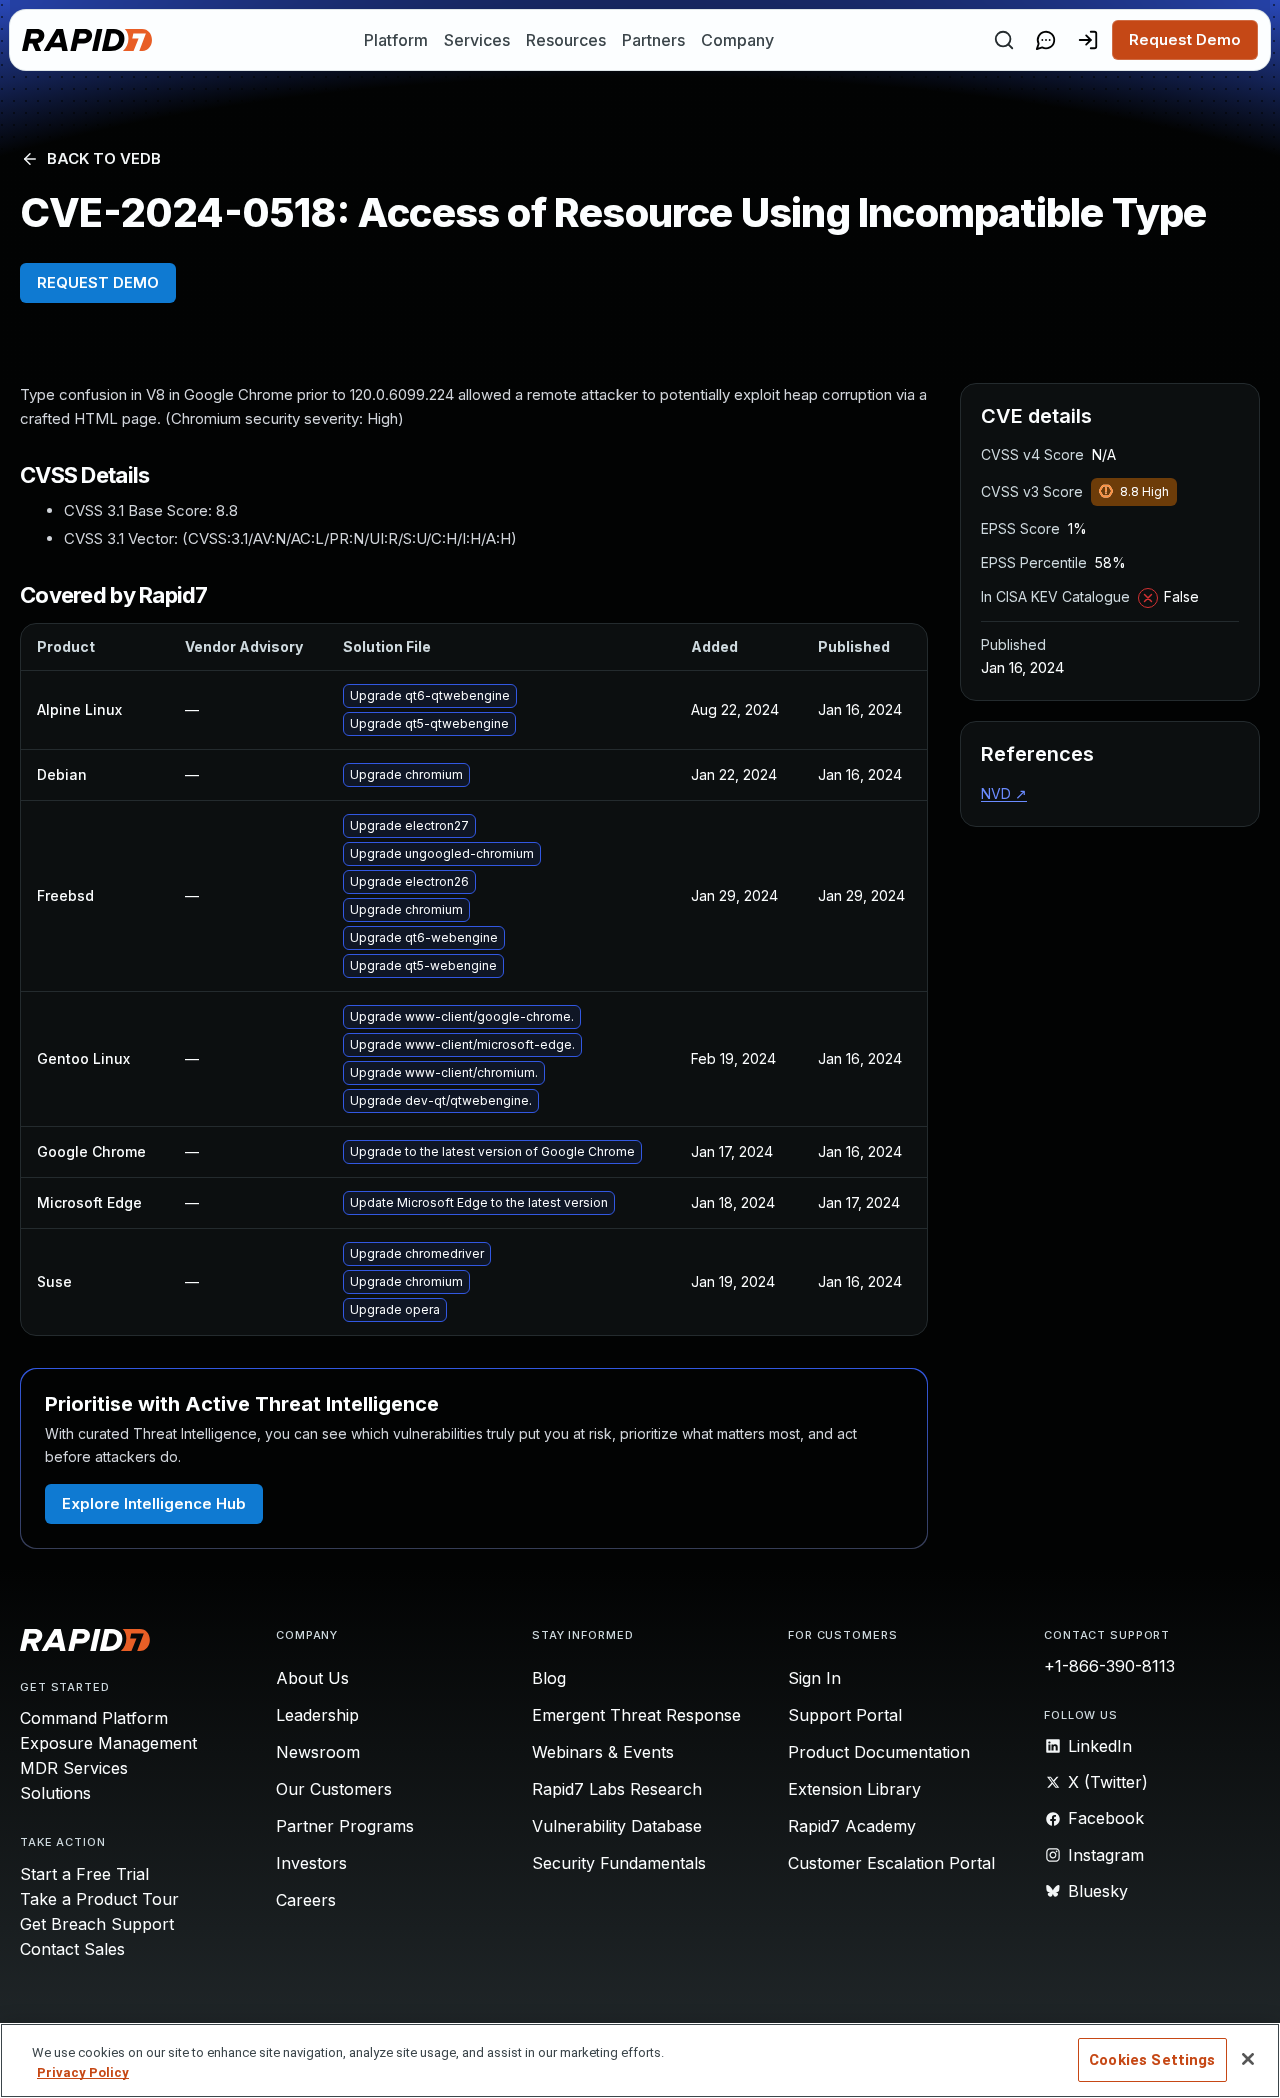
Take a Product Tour (99, 1899)
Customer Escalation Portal (891, 1863)
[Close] (1248, 2059)
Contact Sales (72, 1949)
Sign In (814, 1678)
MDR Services (74, 1768)
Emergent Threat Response (636, 1715)
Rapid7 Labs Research (617, 1789)
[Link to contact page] (1046, 40)
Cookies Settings (1152, 2060)
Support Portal (845, 1715)
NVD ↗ (1004, 793)
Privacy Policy (83, 2072)
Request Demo (1185, 39)
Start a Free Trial (84, 1874)
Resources (566, 40)
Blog (549, 1678)
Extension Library (854, 1789)
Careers (306, 1900)
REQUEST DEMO (98, 282)
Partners (653, 40)
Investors (311, 1863)
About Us (312, 1678)
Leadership (317, 1715)
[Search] (1004, 40)
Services (477, 40)
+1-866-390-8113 (1109, 1666)
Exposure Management (108, 1743)
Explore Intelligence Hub (154, 1503)
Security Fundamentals (619, 1863)
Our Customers (334, 1789)
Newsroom (318, 1752)
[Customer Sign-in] (1088, 40)
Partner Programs (345, 1826)
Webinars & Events (603, 1752)
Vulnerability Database (617, 1826)
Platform (396, 40)
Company (737, 40)
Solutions (55, 1793)
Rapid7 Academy (852, 1826)
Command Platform (94, 1718)
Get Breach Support (97, 1924)
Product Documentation (879, 1752)
